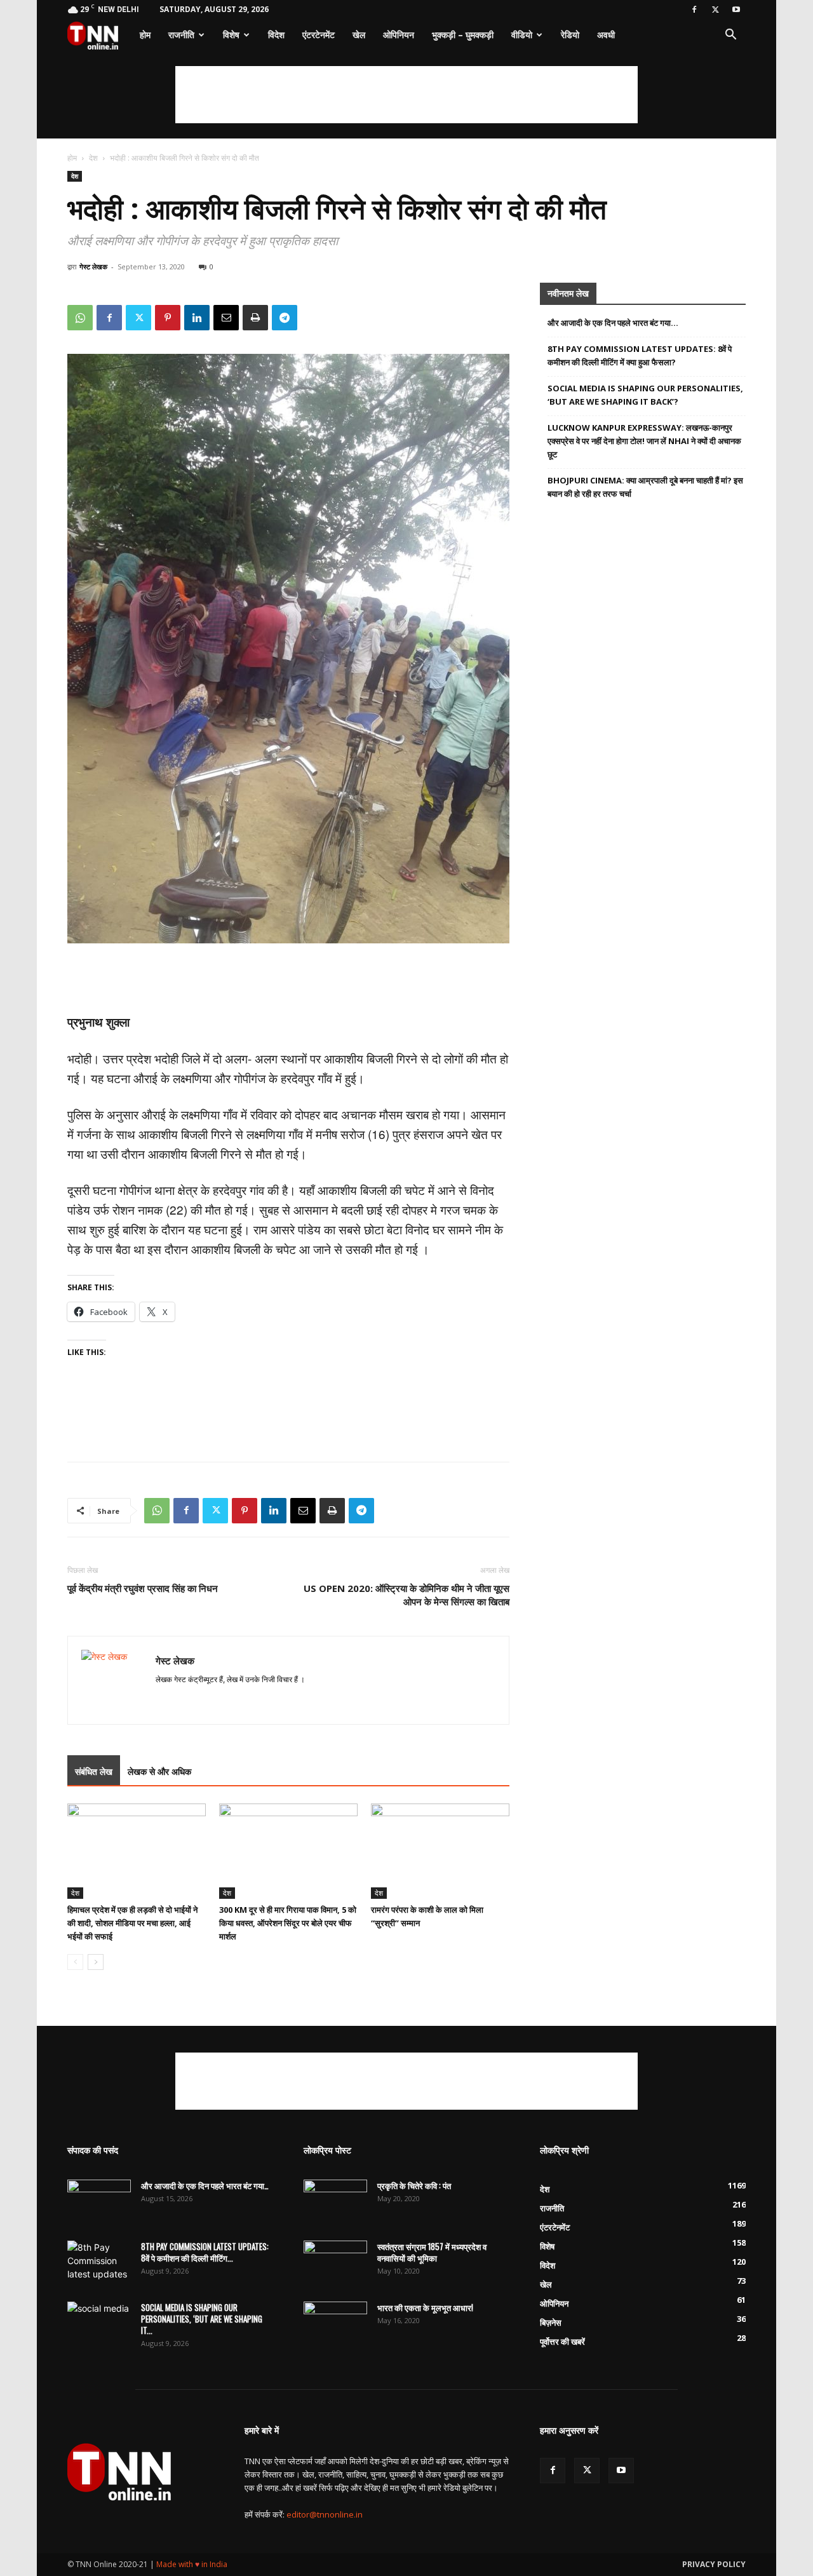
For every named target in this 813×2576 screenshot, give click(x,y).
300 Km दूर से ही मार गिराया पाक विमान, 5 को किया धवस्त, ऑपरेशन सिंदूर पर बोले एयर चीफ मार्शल (288, 1923)
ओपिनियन (399, 35)
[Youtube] (736, 10)
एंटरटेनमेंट (319, 35)
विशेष (231, 35)
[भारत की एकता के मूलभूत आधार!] (335, 2324)
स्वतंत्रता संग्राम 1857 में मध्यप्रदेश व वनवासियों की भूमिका (432, 2252)
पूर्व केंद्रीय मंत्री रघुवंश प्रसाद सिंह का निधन (143, 1588)
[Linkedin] (197, 318)
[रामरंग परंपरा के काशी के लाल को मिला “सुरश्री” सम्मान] (440, 1851)
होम (145, 35)
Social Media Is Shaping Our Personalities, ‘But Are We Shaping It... (202, 2319)
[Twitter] (715, 10)
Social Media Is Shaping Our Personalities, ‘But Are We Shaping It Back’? (645, 395)
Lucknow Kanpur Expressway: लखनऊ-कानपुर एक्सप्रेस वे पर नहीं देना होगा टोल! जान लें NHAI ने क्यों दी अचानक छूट (644, 441)
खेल (359, 35)
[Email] (226, 318)
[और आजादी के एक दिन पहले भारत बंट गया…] (99, 2202)
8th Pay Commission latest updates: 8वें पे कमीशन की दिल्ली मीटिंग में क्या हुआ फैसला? (640, 355)
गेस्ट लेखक (93, 266)
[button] (730, 36)
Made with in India (192, 2564)
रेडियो (570, 35)
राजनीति (181, 35)
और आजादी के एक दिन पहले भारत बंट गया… (613, 323)
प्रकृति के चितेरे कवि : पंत (414, 2185)
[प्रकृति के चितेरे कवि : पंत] (335, 2202)
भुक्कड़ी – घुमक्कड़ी (463, 35)
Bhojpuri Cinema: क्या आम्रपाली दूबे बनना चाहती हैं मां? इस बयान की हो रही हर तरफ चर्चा (645, 487)
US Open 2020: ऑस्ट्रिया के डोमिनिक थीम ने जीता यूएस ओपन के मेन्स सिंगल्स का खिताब (406, 1595)
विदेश (276, 35)
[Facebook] (694, 10)
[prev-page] (75, 1962)
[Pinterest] (168, 318)
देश (93, 158)
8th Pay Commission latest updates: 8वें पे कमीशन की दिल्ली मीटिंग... (205, 2252)
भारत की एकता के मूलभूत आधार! (425, 2307)
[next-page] (96, 1962)
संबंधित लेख (94, 1771)
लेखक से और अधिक (159, 1771)
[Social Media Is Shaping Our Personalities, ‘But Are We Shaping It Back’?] (99, 2324)
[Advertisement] (406, 95)
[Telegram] (285, 318)
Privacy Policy (714, 2564)
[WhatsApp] (80, 318)
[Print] (255, 318)
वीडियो (522, 35)
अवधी (606, 35)
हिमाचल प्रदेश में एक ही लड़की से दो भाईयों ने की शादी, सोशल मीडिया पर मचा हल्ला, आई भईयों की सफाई (132, 1923)
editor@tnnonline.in (325, 2514)
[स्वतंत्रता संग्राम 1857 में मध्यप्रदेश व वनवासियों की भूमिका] (335, 2263)
